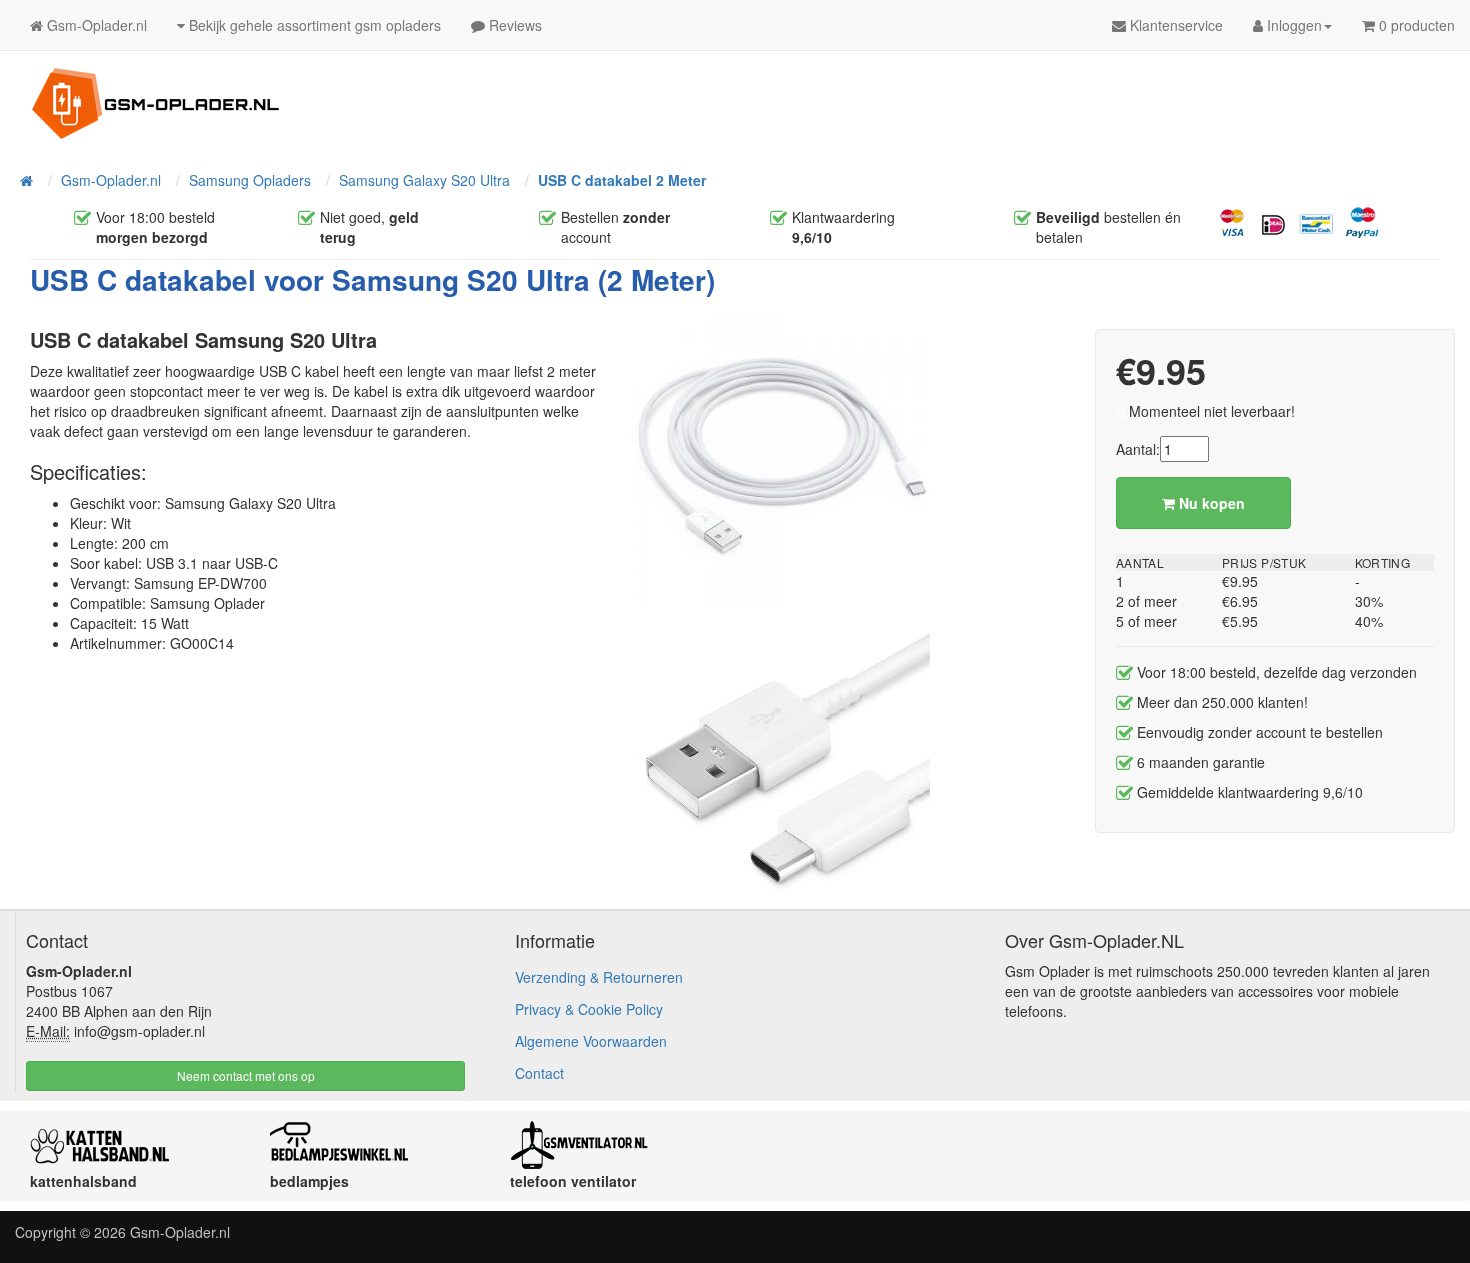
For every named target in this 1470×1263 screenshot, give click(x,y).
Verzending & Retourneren (599, 977)
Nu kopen (1210, 503)
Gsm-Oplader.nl (180, 1232)
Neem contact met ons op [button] (246, 1075)
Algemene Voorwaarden (591, 1041)
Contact (539, 1073)
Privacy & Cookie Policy (589, 1009)
